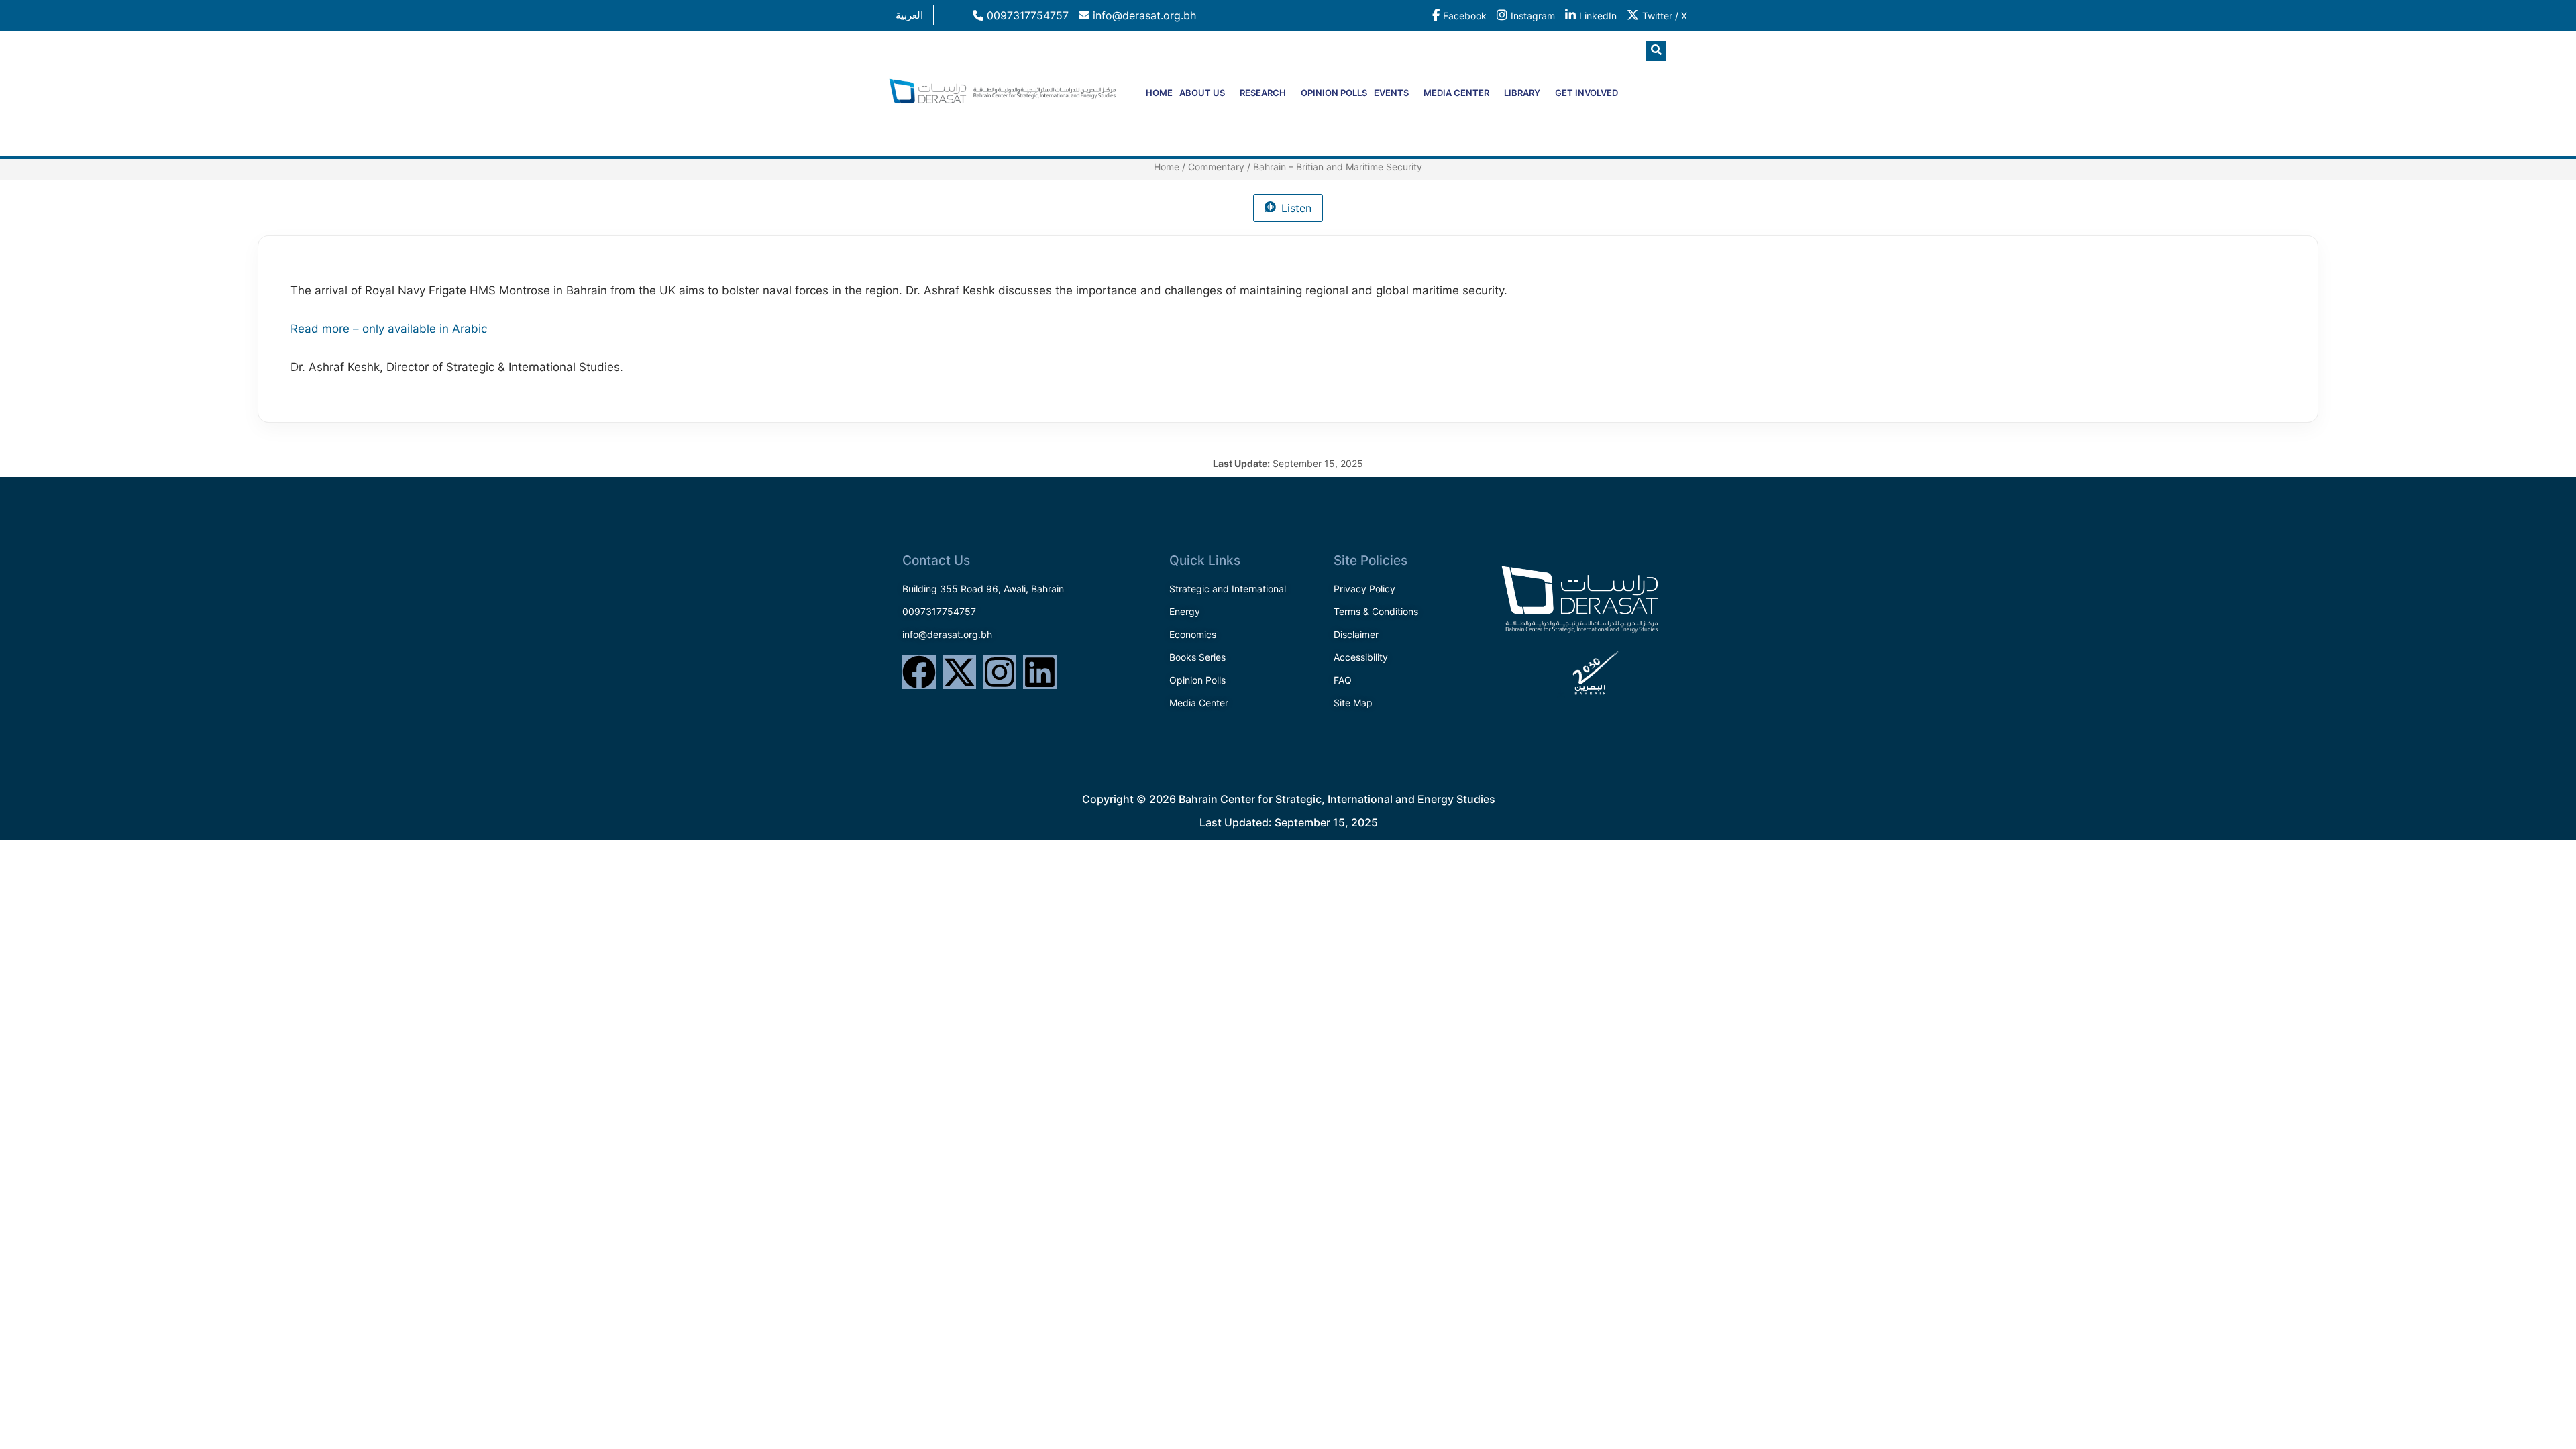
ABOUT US (1202, 93)
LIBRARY (1522, 93)
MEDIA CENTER (1456, 93)
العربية (909, 15)
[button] (1656, 51)
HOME (1159, 93)
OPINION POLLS (1334, 93)
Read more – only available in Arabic (389, 329)
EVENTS (1391, 93)
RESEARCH (1263, 93)
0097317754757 (1026, 15)
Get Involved (1587, 93)
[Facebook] (919, 672)
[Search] (1667, 107)
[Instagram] (1000, 672)
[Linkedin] (1040, 672)
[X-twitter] (959, 672)
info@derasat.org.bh (1143, 15)
